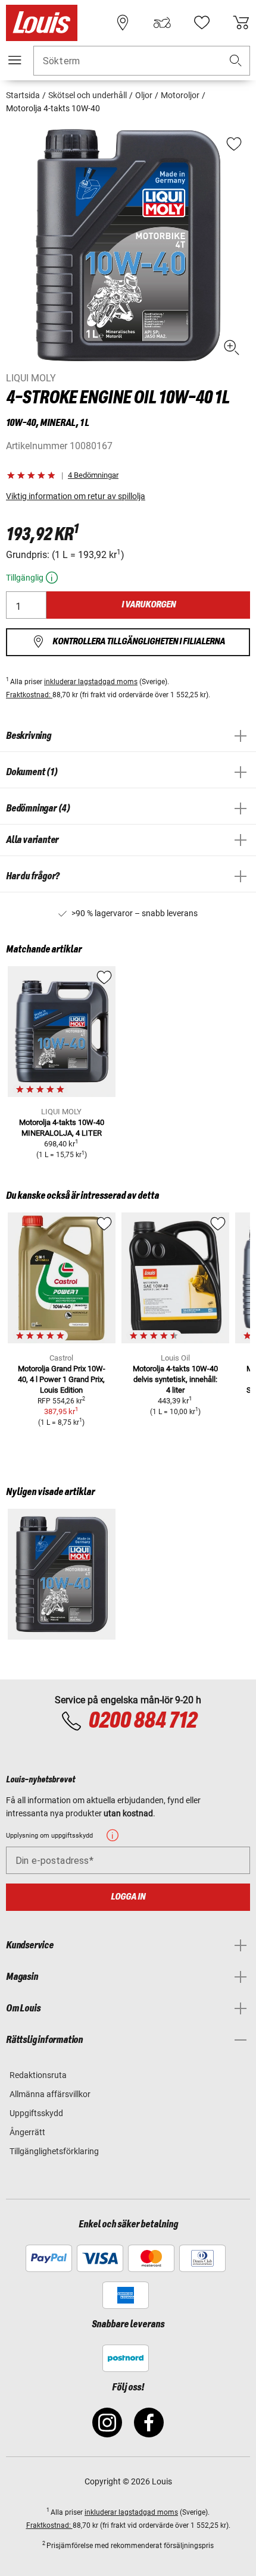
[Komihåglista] (202, 23)
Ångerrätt (27, 2132)
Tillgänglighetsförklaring (54, 2151)
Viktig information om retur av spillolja (76, 496)
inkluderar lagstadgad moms (91, 682)
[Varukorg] (241, 23)
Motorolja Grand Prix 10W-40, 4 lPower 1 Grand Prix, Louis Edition (62, 1379)
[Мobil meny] (15, 60)
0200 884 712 (142, 1721)
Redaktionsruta (38, 2075)
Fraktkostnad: (29, 695)
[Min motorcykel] (162, 23)
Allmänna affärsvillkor (50, 2094)
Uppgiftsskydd (36, 2113)
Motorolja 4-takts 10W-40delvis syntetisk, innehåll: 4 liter (175, 1379)
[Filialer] (123, 23)
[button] (236, 61)
